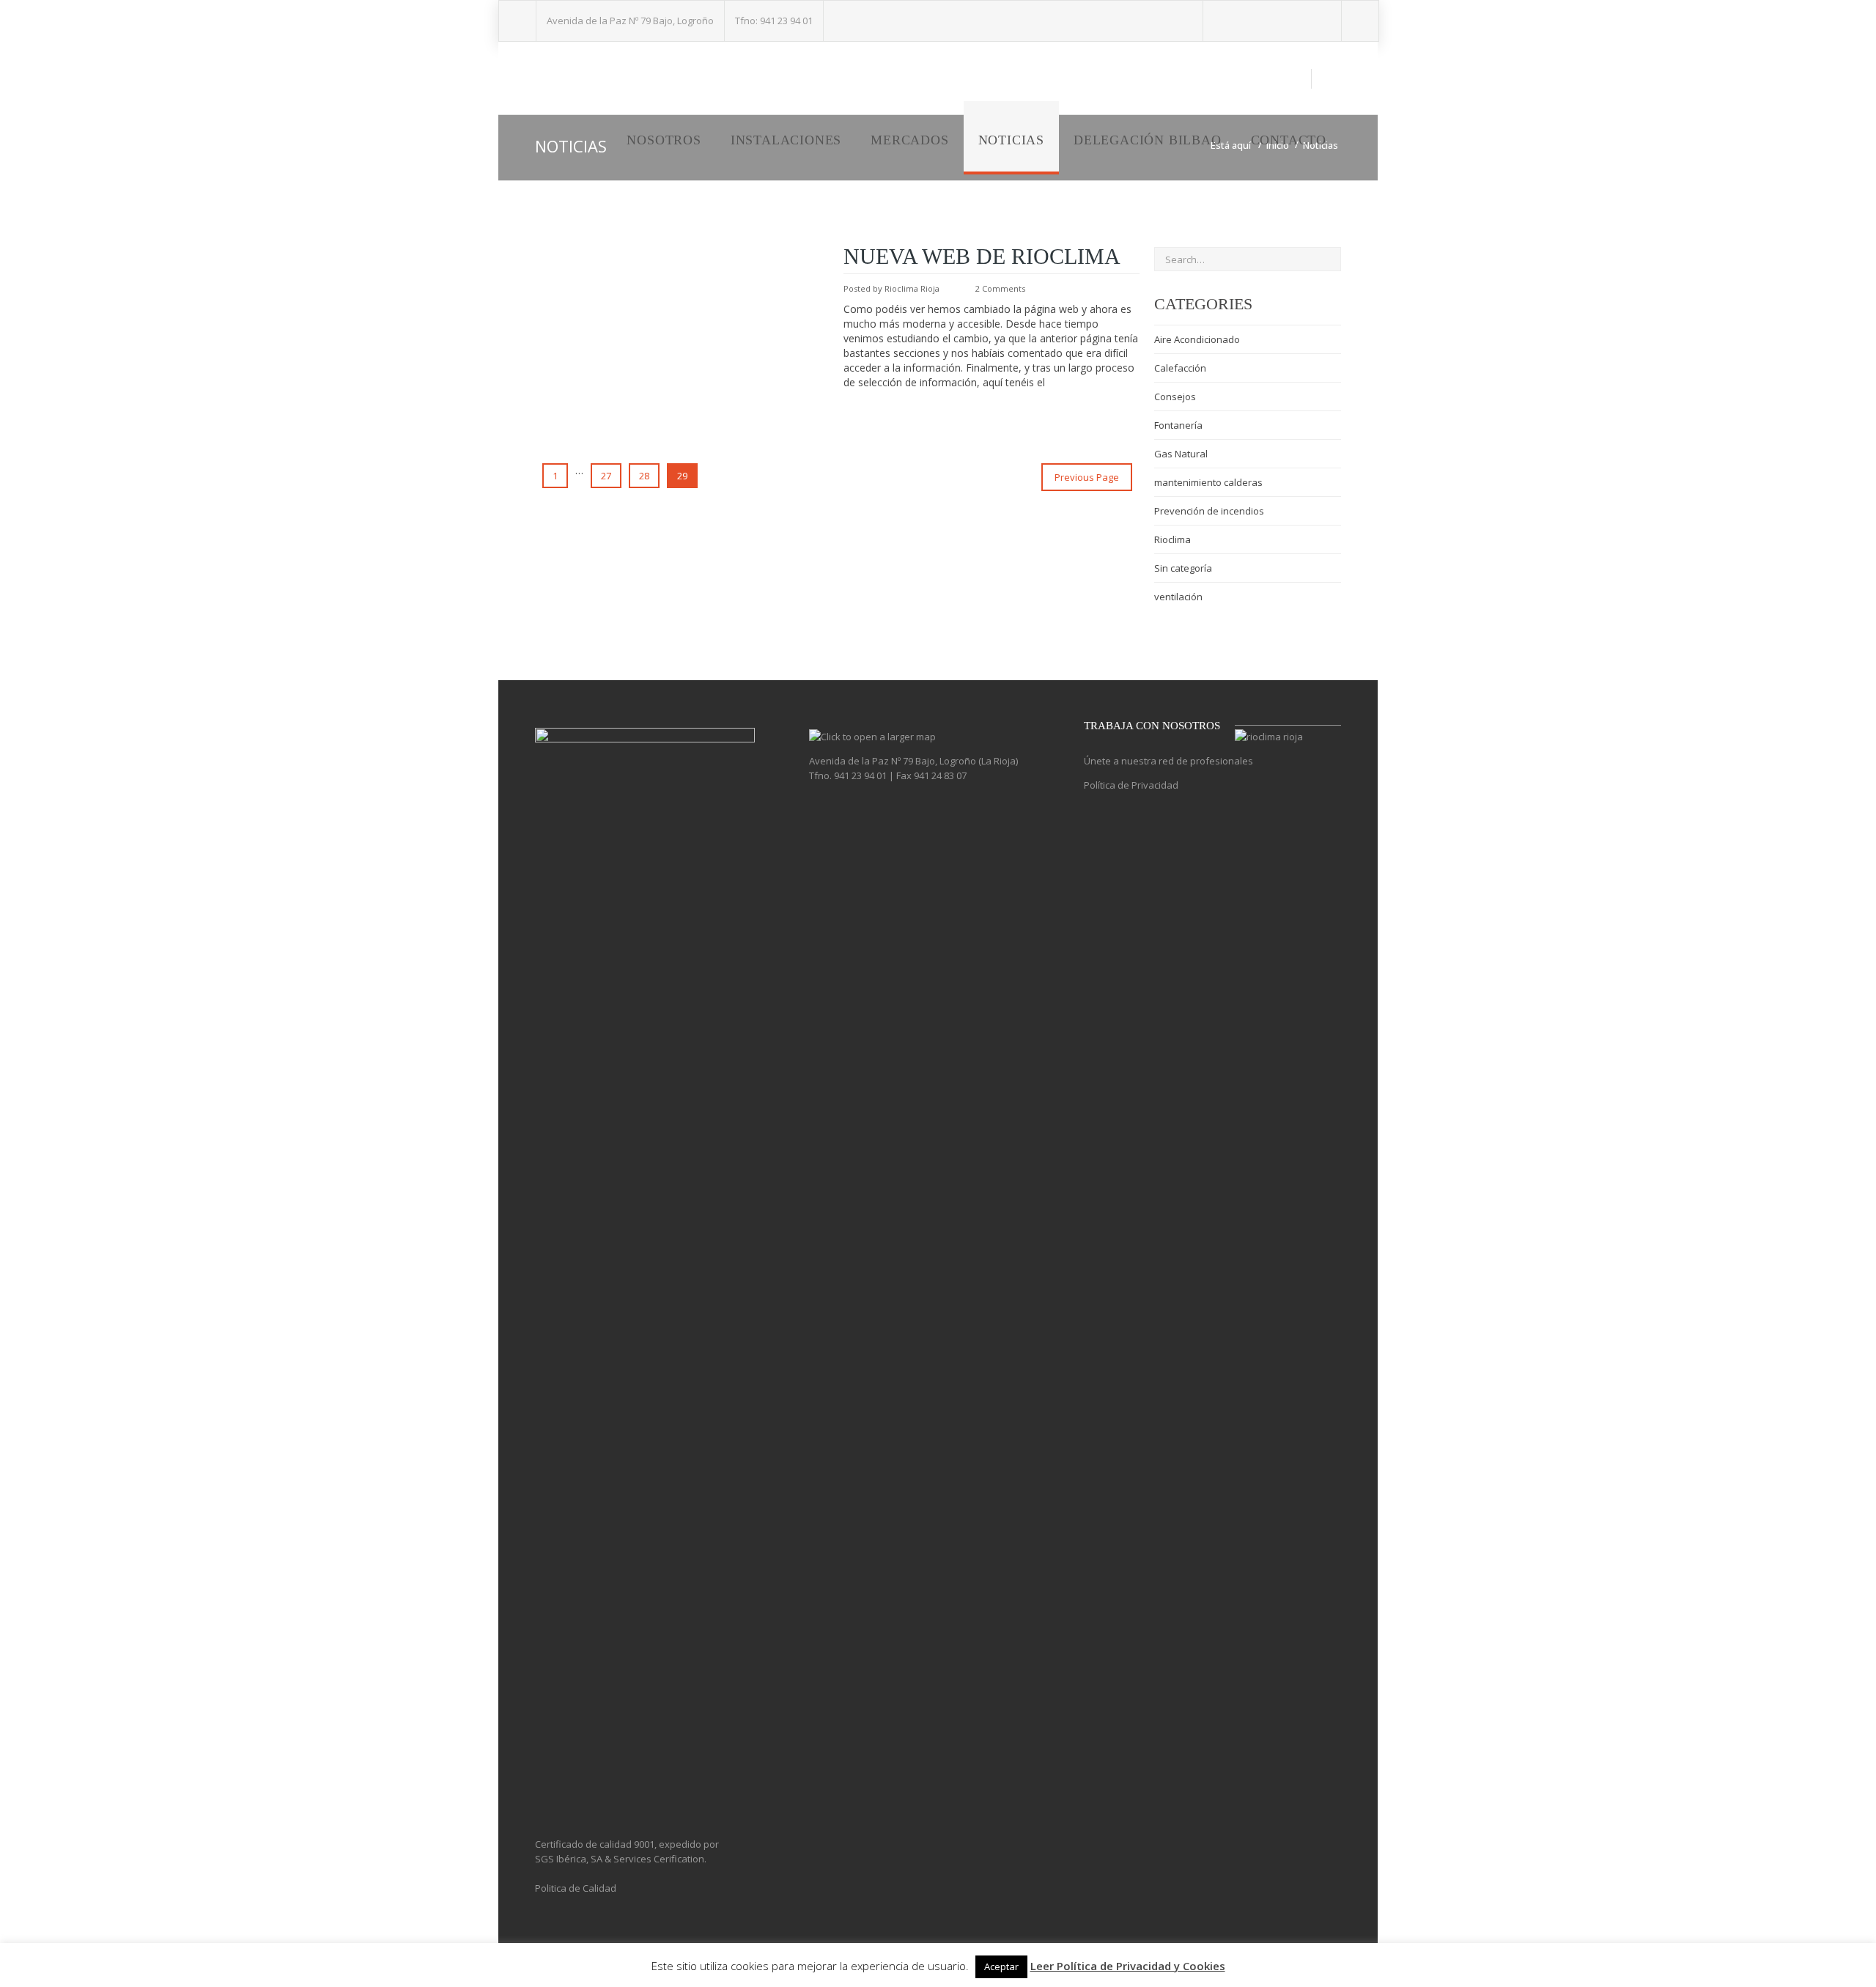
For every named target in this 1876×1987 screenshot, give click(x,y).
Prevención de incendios (1209, 511)
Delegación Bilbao (1148, 140)
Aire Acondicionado (1197, 339)
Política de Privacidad (1131, 785)
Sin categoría (1183, 568)
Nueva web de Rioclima (982, 256)
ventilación (1178, 597)
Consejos (1175, 397)
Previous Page (1087, 477)
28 (644, 476)
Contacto (1289, 140)
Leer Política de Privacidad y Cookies (1128, 1966)
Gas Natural (1181, 454)
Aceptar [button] (1001, 1966)
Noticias (1011, 140)
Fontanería (1178, 425)
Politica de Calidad (576, 1888)
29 (682, 476)
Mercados (909, 140)
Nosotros (664, 140)
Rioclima (1172, 539)
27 (606, 476)
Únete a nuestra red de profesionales (1168, 761)
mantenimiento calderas (1208, 482)
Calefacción (1180, 368)
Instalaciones (786, 140)
